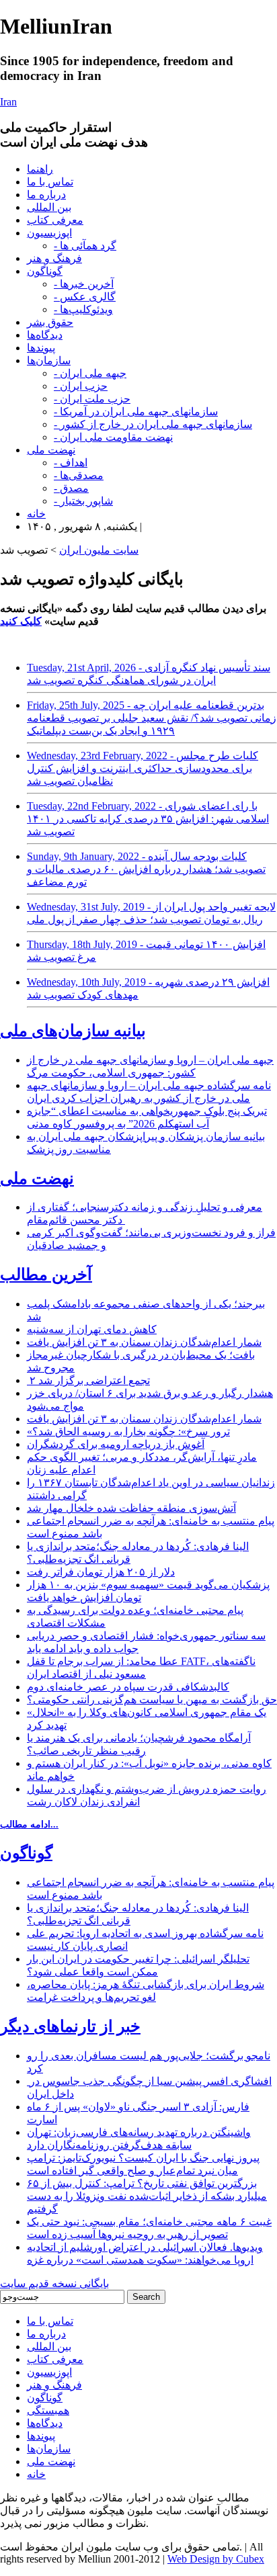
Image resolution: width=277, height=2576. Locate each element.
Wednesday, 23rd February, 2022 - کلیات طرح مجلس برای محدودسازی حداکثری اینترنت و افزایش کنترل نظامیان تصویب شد (143, 768)
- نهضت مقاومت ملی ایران (113, 437)
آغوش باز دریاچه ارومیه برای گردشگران (116, 1444)
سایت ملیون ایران (99, 550)
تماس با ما (50, 182)
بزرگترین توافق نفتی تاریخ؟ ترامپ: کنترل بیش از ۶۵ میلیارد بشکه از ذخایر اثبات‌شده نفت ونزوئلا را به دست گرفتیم (147, 2196)
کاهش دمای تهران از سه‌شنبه (92, 1329)
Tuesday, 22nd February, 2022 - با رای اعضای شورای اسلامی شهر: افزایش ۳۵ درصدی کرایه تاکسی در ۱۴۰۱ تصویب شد (148, 819)
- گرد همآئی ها (85, 246)
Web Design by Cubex (216, 2559)
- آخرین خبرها (84, 284)
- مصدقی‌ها (79, 475)
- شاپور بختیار (83, 501)
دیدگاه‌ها (45, 335)
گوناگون (45, 271)
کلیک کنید (21, 621)
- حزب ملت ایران (92, 399)
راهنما (40, 169)
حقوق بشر (50, 322)
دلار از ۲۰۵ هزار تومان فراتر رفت (101, 1572)
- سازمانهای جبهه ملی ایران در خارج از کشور (153, 424)
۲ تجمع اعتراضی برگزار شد (88, 1380)
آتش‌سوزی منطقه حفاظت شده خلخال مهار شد (131, 1508)
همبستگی (48, 2410)
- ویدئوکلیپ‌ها (83, 309)
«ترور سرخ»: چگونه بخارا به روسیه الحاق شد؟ (128, 1431)
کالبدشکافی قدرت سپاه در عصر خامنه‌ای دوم (128, 1687)
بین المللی (49, 207)
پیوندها (41, 348)
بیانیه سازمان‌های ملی (73, 1031)
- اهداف (71, 463)
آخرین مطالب (46, 1275)
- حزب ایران (81, 386)
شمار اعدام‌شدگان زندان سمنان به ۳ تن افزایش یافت (144, 1342)
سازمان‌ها (49, 360)
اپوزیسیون (49, 233)
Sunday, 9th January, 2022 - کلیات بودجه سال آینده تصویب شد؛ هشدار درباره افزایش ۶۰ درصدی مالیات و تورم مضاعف (146, 869)
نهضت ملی (51, 450)
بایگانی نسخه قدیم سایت (54, 2283)
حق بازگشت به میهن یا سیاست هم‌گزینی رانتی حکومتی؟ (152, 1700)
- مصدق (71, 488)
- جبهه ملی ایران (90, 373)
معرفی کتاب (55, 220)
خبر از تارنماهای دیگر (70, 2026)
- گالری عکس (85, 297)
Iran (8, 102)
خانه (36, 514)
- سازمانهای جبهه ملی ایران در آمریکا (136, 412)
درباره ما (46, 195)
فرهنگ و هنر (54, 258)
